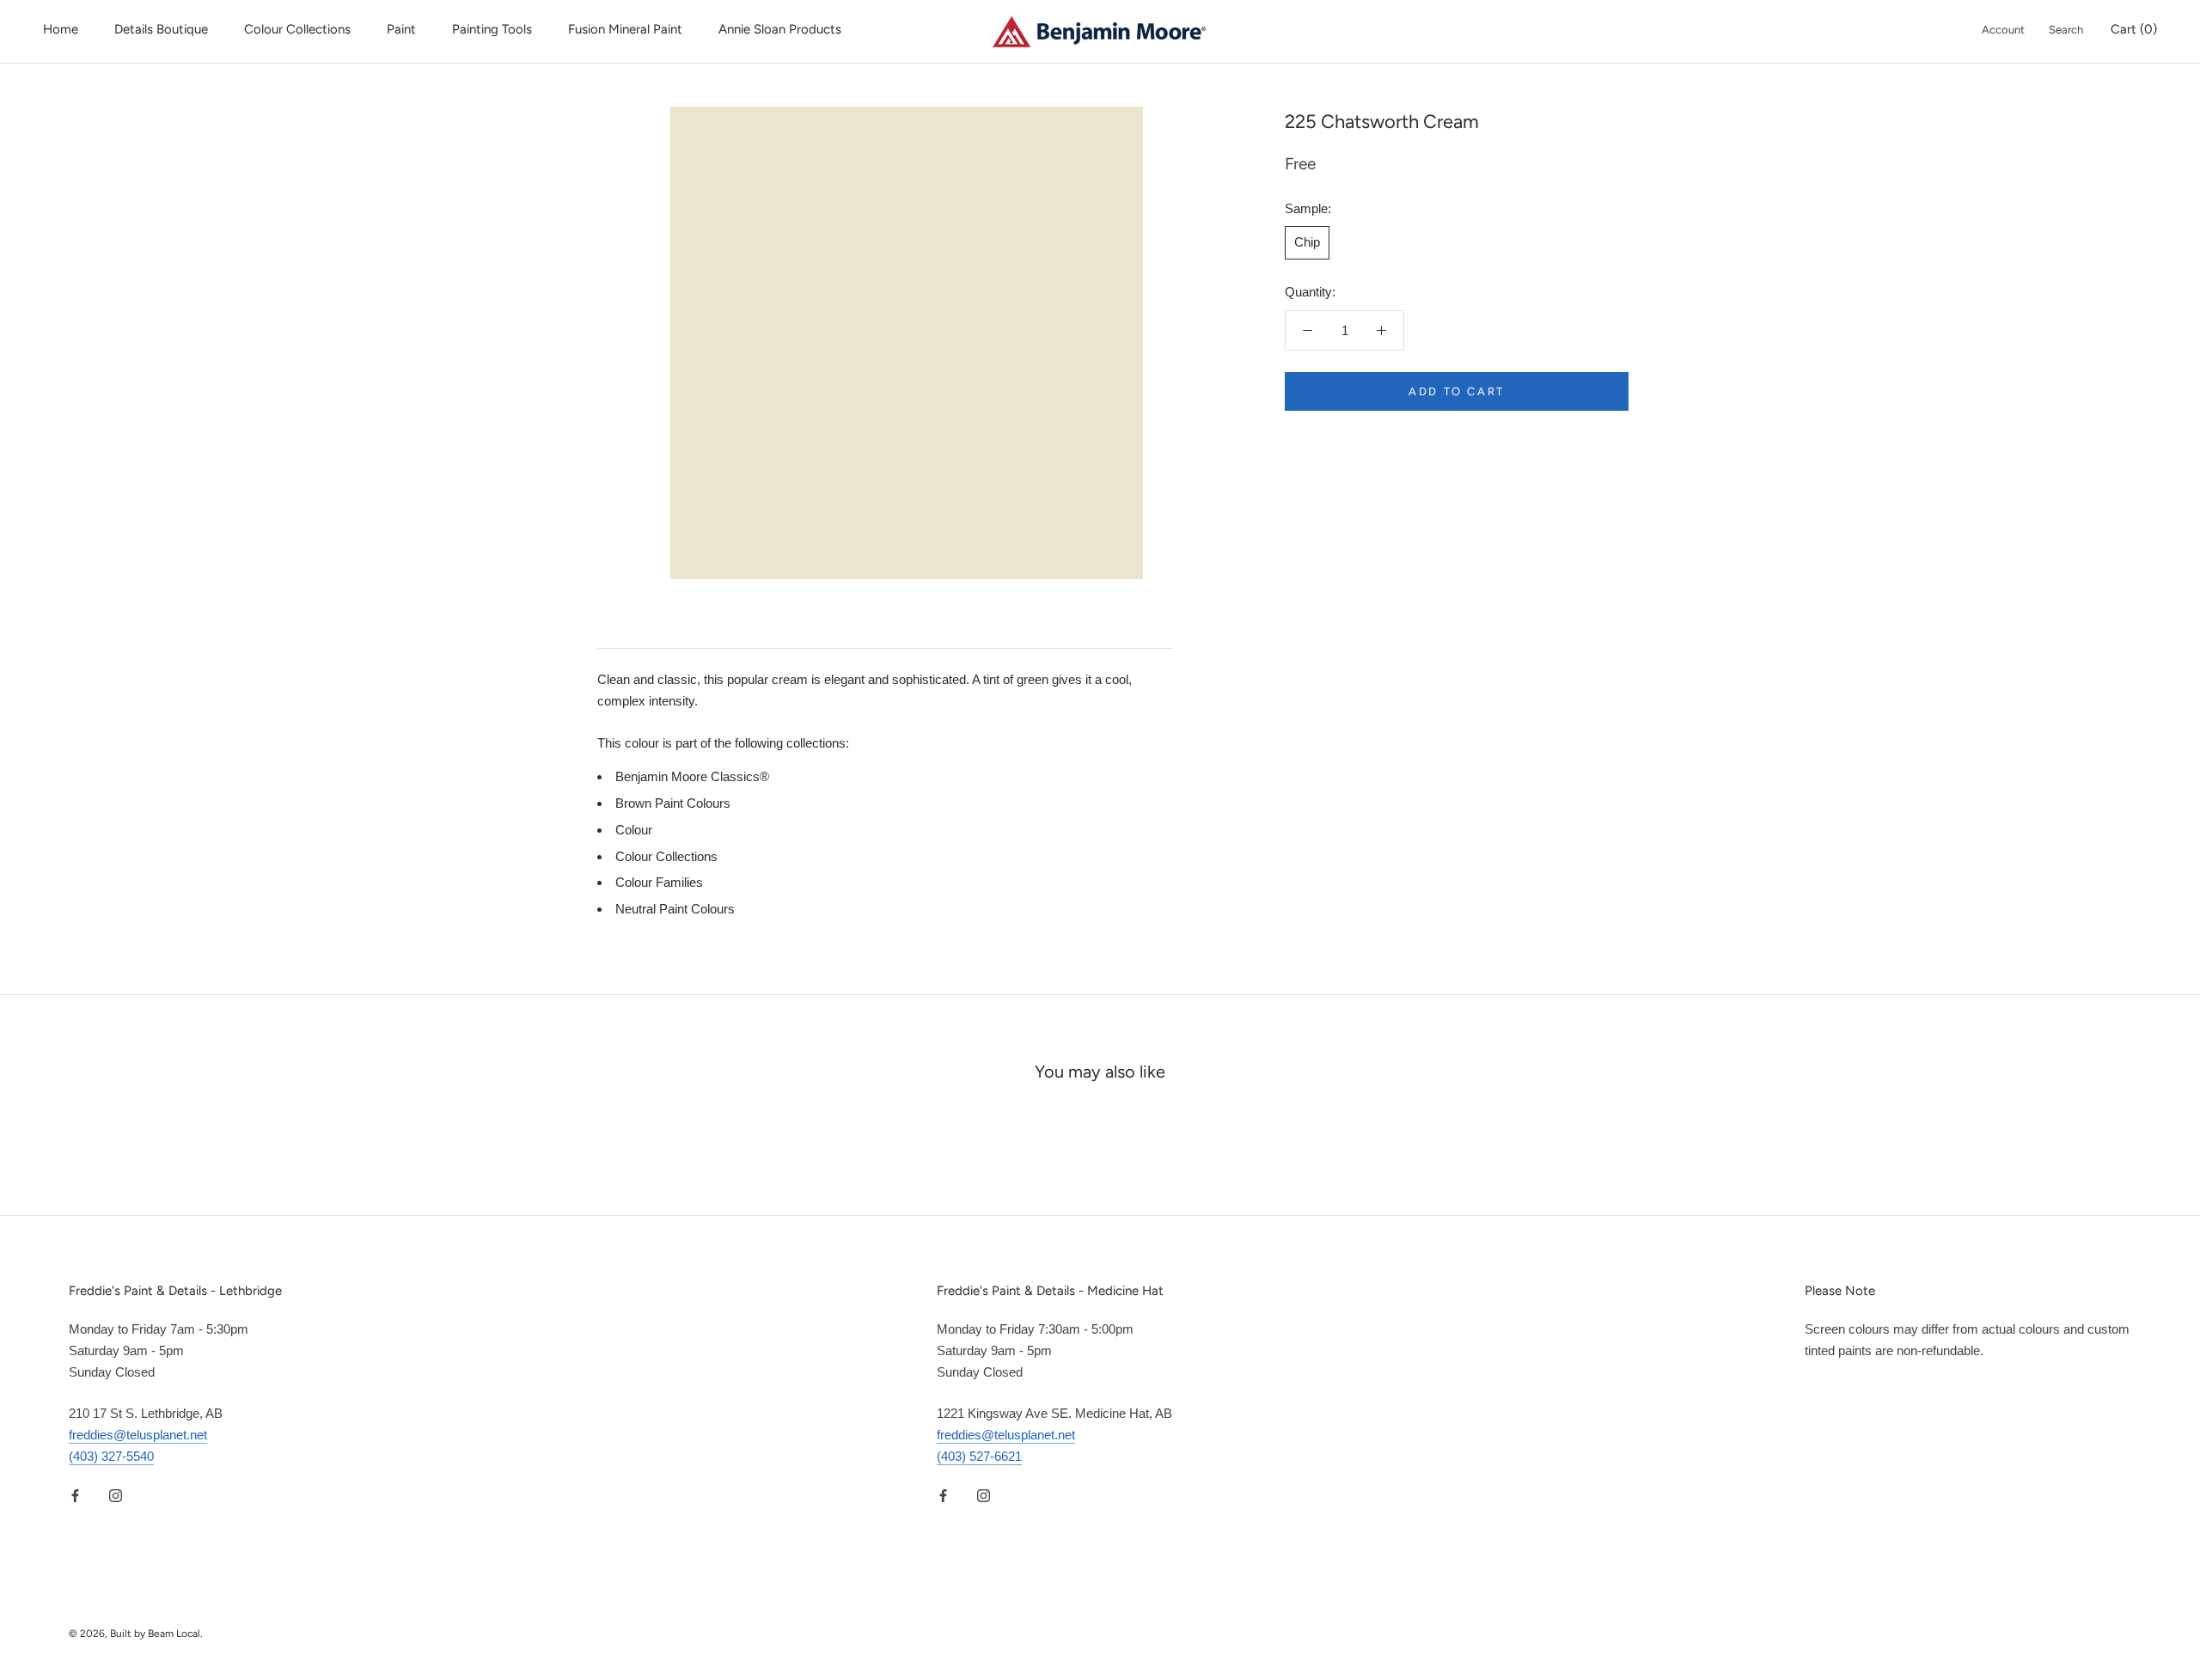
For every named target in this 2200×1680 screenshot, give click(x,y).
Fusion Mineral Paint (625, 29)
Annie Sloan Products (780, 29)
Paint (401, 29)
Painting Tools (492, 29)
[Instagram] (116, 1496)
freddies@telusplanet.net (138, 1435)
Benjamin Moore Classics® (692, 776)
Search (2066, 30)
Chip (1307, 242)
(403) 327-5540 (111, 1456)
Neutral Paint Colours (675, 909)
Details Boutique (161, 29)
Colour (634, 830)
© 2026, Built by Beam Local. (136, 1634)
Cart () (2134, 29)
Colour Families (659, 882)
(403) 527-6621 (979, 1456)
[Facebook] (75, 1496)
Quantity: (1310, 292)
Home (61, 29)
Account (2003, 30)
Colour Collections (297, 29)
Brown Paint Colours (673, 803)
